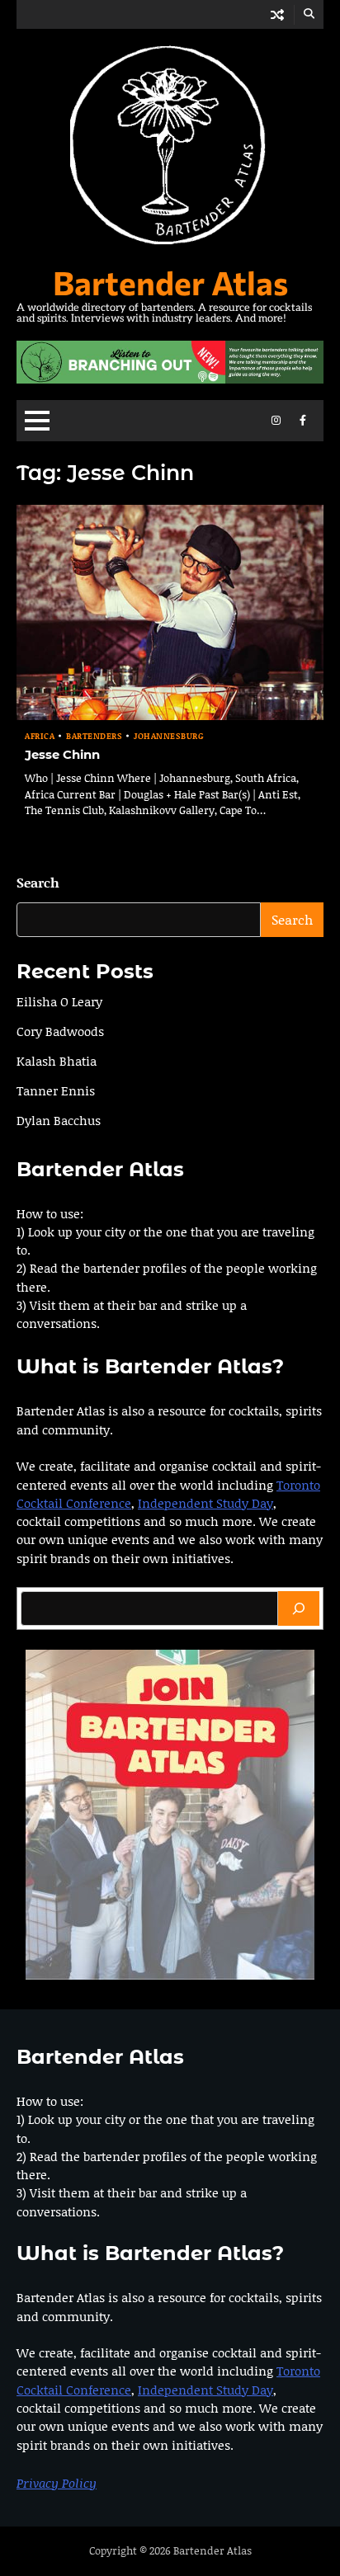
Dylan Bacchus (59, 1120)
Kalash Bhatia (57, 1061)
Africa (40, 736)
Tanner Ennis (56, 1090)
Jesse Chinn (62, 755)
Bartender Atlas (170, 282)
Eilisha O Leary (59, 1001)
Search (38, 882)
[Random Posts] (277, 14)
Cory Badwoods (60, 1031)
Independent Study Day (205, 1503)
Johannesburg (169, 736)
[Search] (299, 1608)
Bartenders (94, 736)
